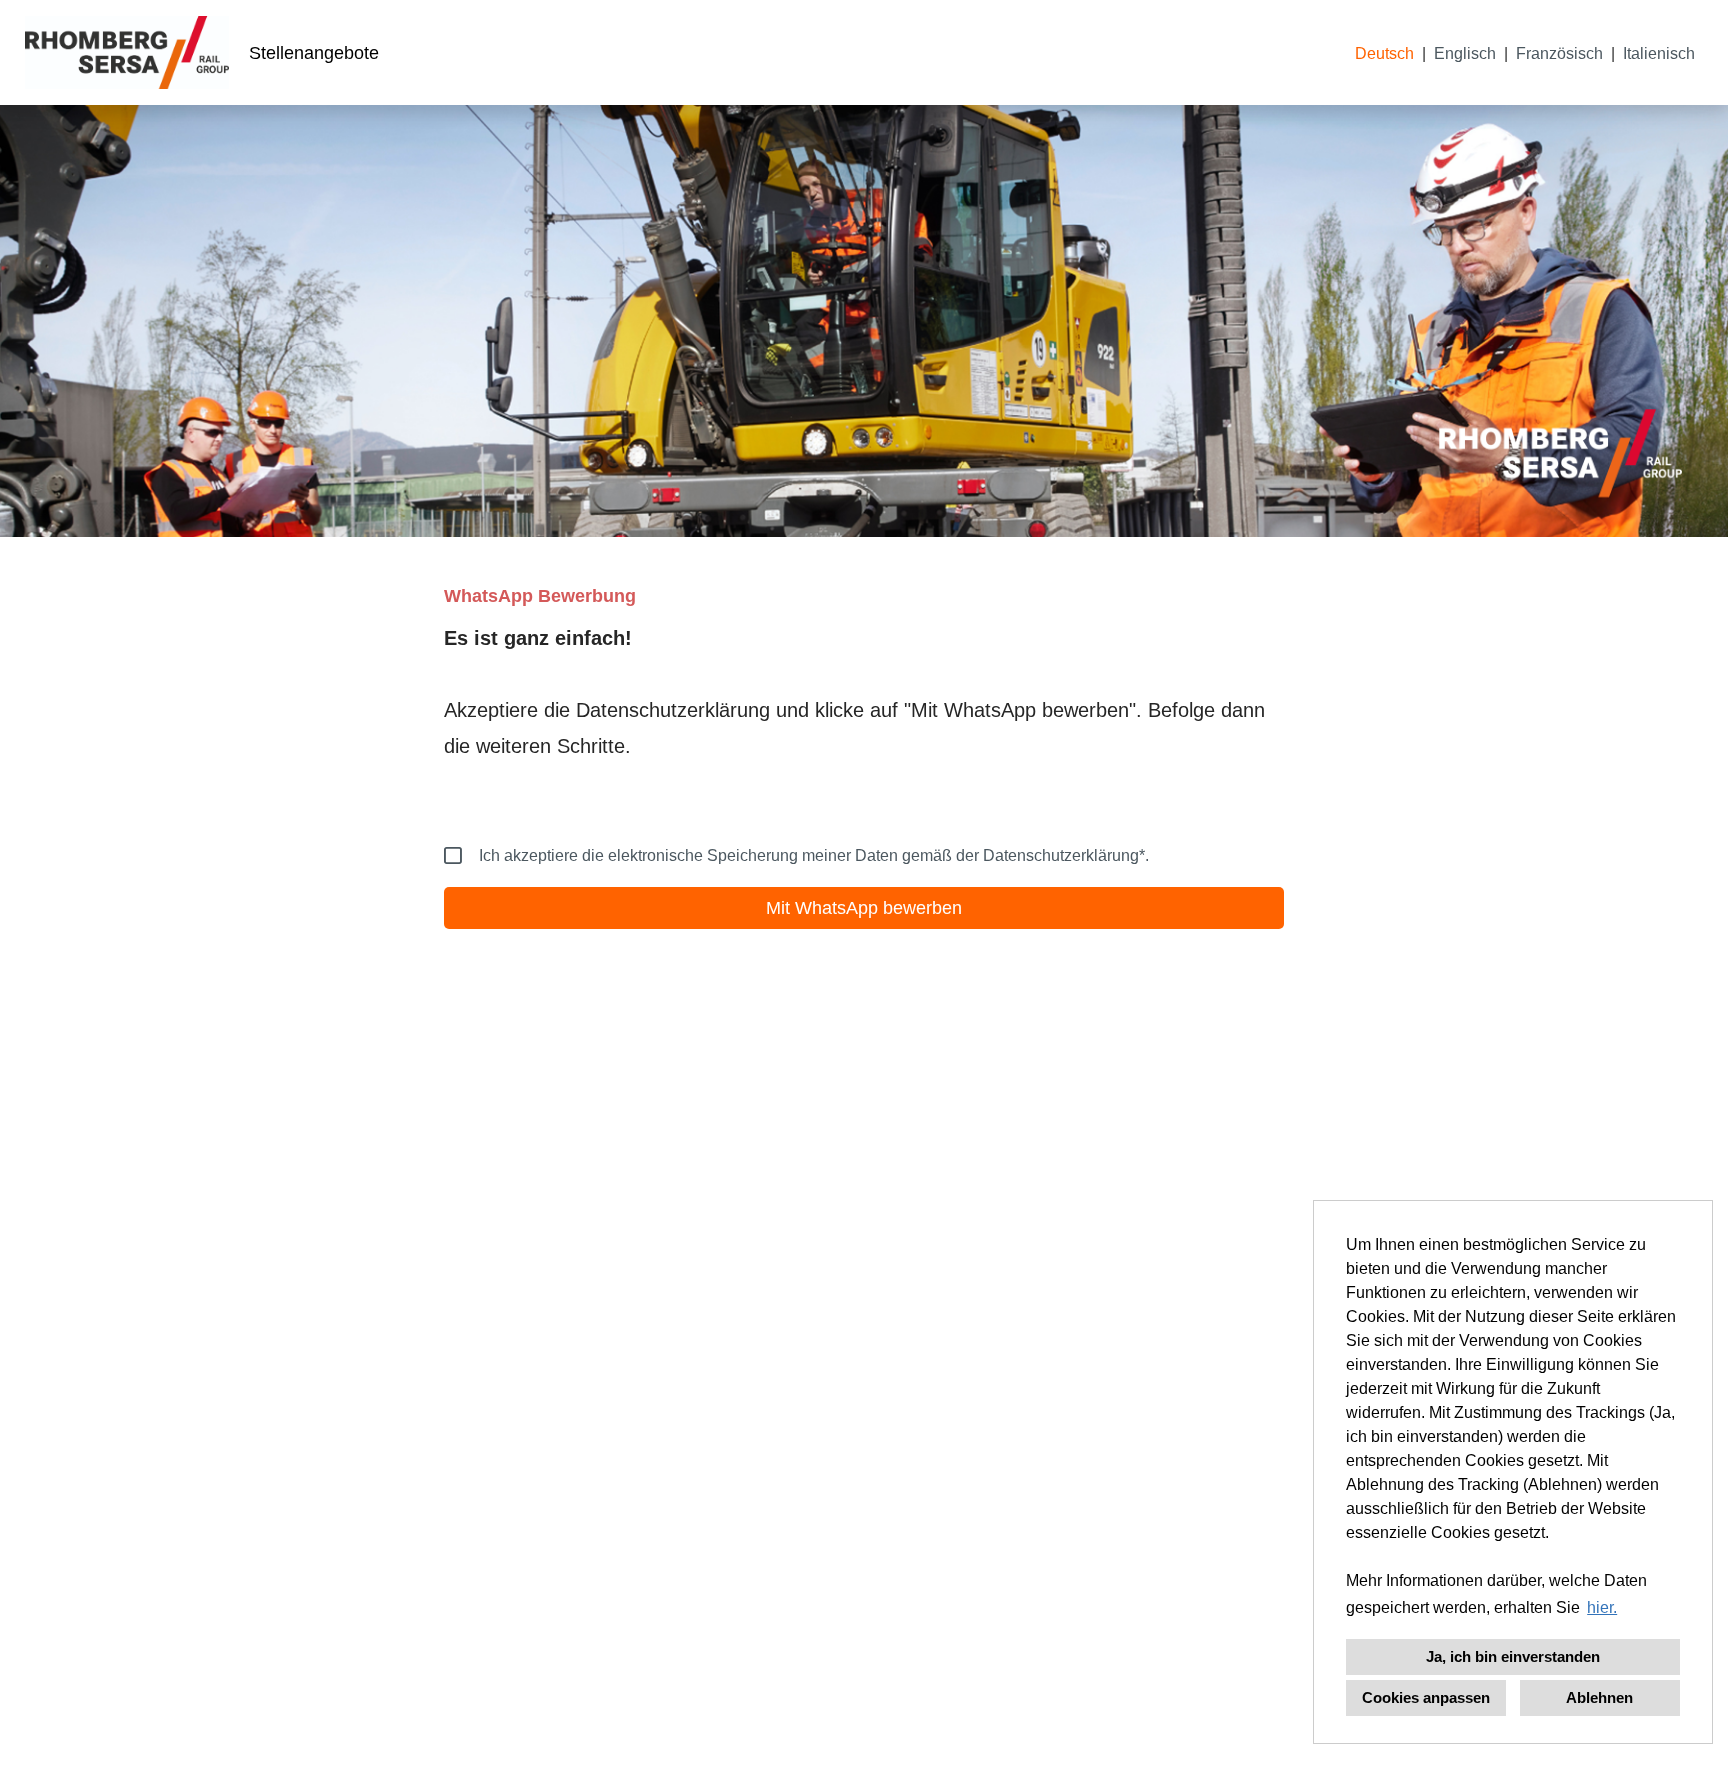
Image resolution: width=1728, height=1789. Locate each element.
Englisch (1465, 53)
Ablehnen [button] (1599, 1697)
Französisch (1559, 53)
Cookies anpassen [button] (1426, 1697)
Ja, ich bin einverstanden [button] (1513, 1656)
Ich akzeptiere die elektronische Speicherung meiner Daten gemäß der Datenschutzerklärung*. (814, 855)
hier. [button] (1602, 1607)
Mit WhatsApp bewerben (864, 908)
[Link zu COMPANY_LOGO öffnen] (127, 52)
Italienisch (1659, 53)
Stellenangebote (314, 53)
